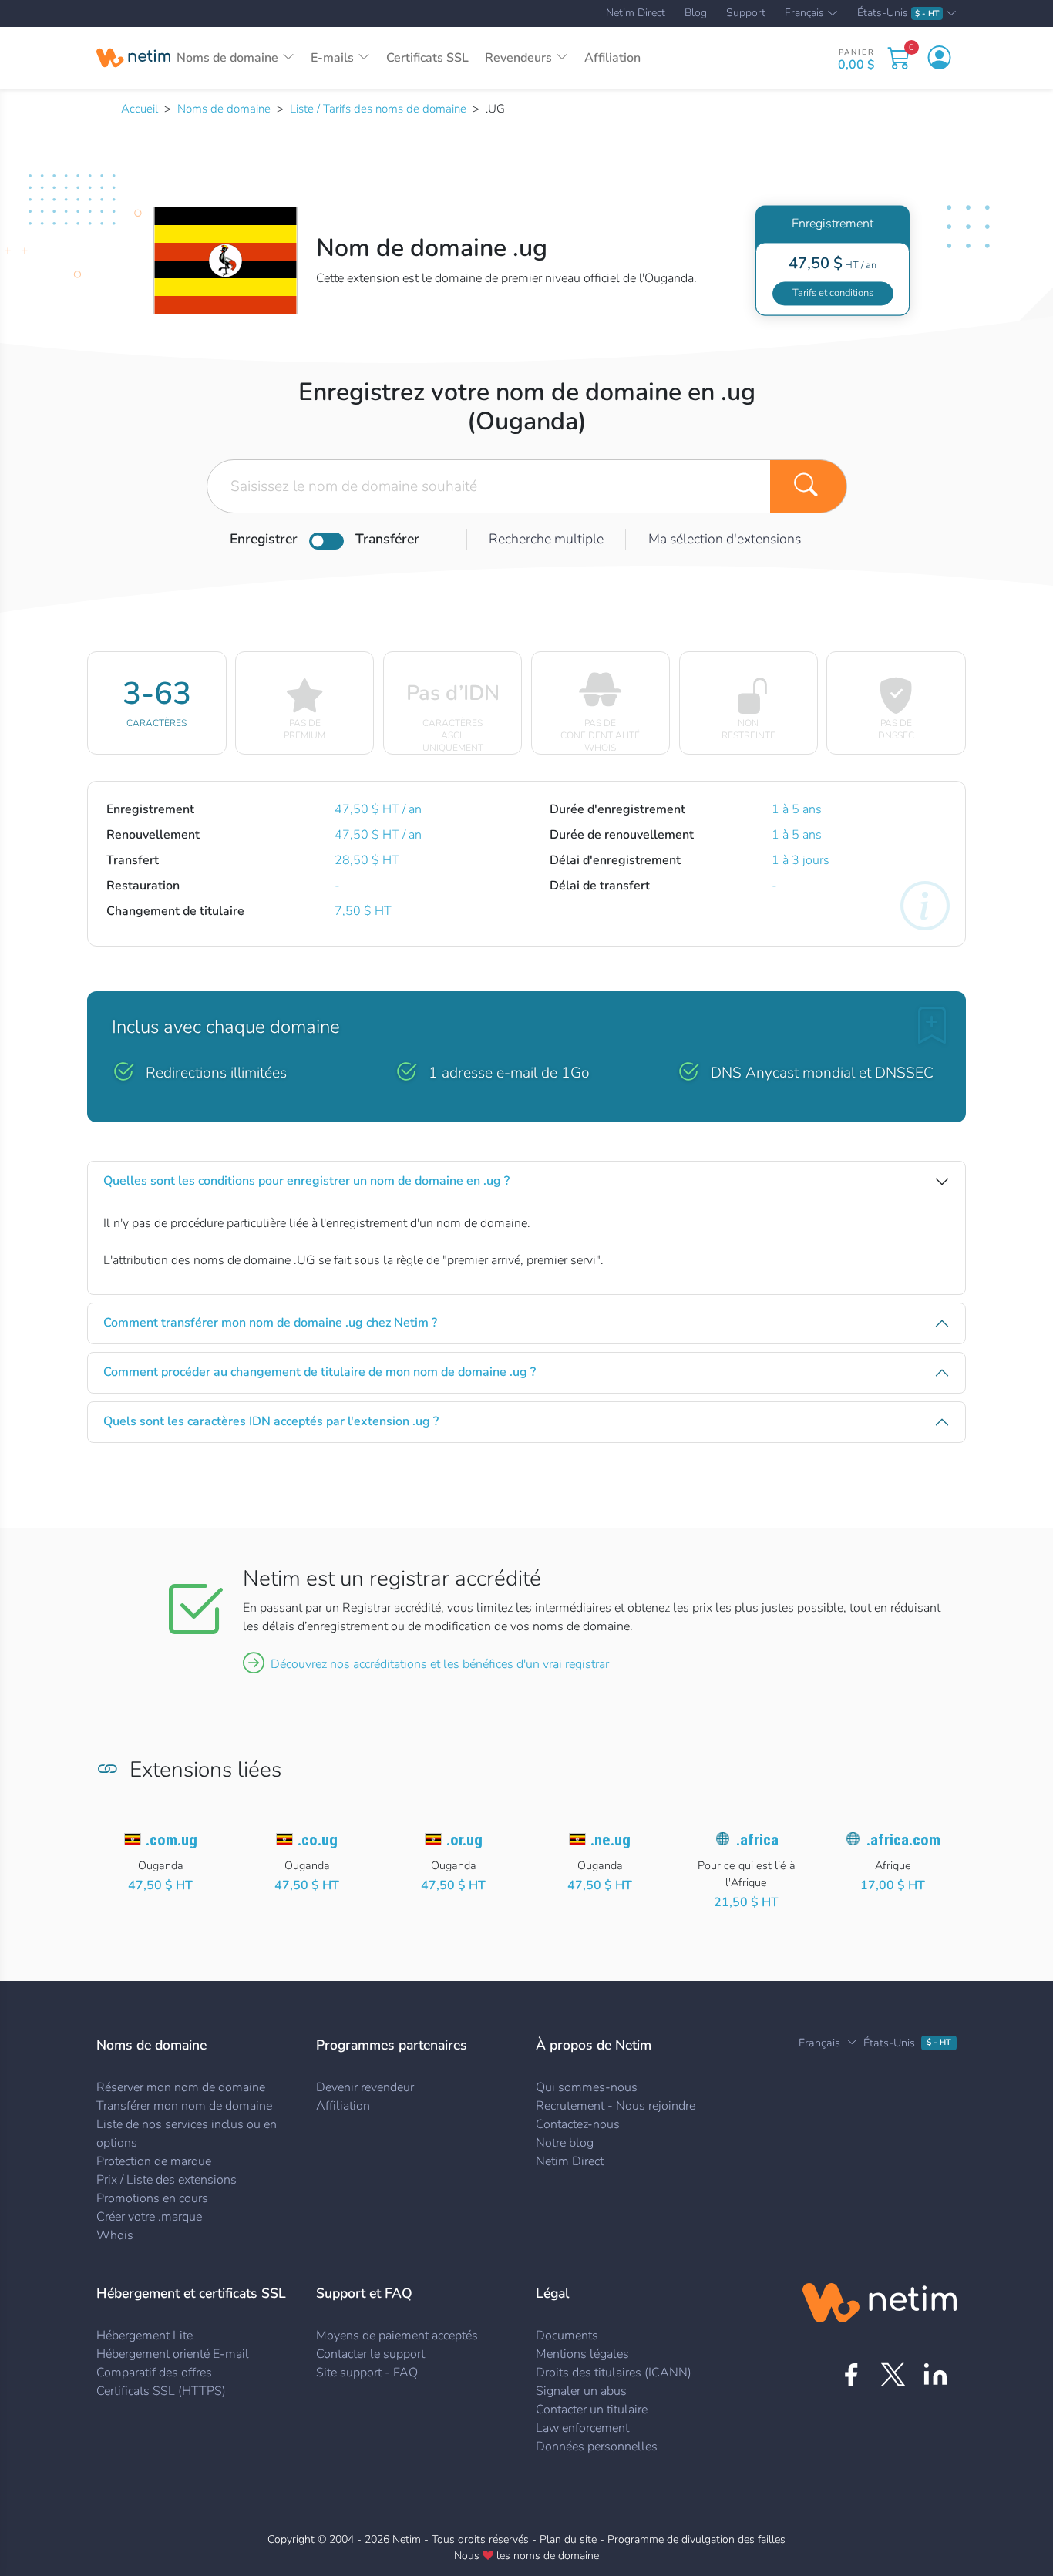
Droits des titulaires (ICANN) (614, 2373)
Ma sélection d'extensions (725, 539)
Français (804, 14)
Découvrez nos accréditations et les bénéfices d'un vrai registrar (440, 1664)
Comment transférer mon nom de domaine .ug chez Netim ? (270, 1323)
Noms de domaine (224, 109)
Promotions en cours (152, 2198)
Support (746, 13)
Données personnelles (597, 2447)
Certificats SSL (427, 58)
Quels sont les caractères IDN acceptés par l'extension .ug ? (271, 1421)
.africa (757, 1840)
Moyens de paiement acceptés (397, 2336)
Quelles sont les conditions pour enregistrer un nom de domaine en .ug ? (306, 1181)
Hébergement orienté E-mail (173, 2354)
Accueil (140, 109)
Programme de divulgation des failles (696, 2539)
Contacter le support (370, 2354)
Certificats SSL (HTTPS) (161, 2391)
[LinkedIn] (935, 2374)
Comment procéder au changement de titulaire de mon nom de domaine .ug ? (320, 1372)
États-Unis (898, 13)
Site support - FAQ (367, 2373)
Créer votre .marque (149, 2217)
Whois (115, 2235)
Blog (696, 13)
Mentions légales (582, 2354)
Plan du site (568, 2539)
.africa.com (903, 1840)
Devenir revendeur (365, 2087)
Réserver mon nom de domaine (181, 2087)
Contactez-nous (578, 2124)
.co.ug (318, 1840)
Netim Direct (636, 13)
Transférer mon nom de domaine (184, 2106)
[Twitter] (893, 2374)
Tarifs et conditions (833, 293)
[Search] (809, 486)
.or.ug (464, 1840)
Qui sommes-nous (587, 2087)
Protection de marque (154, 2161)
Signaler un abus (581, 2391)
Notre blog (565, 2143)
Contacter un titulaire (592, 2410)
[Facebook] (851, 2374)
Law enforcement (582, 2428)
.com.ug (172, 1840)
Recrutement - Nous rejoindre (616, 2106)
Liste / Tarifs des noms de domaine (378, 109)
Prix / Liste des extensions (167, 2180)
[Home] (133, 58)
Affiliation (612, 58)
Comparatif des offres (154, 2373)
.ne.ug (611, 1840)
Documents (567, 2336)
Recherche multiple (546, 539)
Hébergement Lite (145, 2336)
